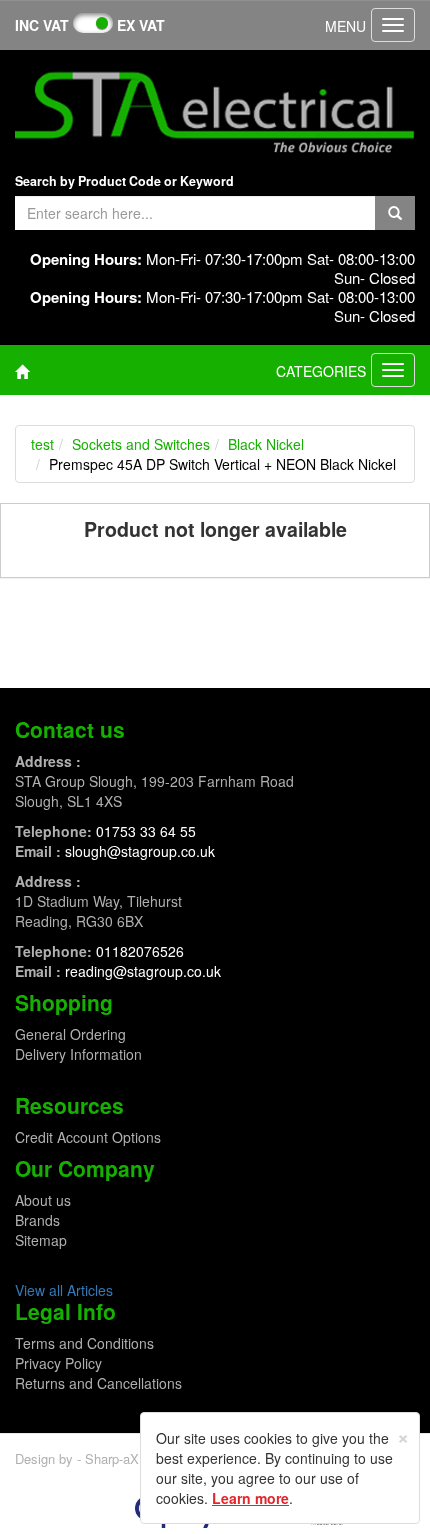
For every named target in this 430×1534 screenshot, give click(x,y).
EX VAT (141, 25)
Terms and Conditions (84, 1343)
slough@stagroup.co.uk (140, 851)
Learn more (250, 1498)
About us (43, 1200)
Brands (37, 1220)
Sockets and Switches (141, 444)
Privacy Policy (58, 1363)
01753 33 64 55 (146, 831)
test (42, 444)
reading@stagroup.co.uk (143, 971)
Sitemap (41, 1240)
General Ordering (70, 1034)
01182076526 (140, 951)
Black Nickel (266, 444)
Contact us (70, 729)
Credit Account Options (88, 1137)
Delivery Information (78, 1054)
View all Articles (64, 1290)
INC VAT (42, 25)
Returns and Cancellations (98, 1383)
